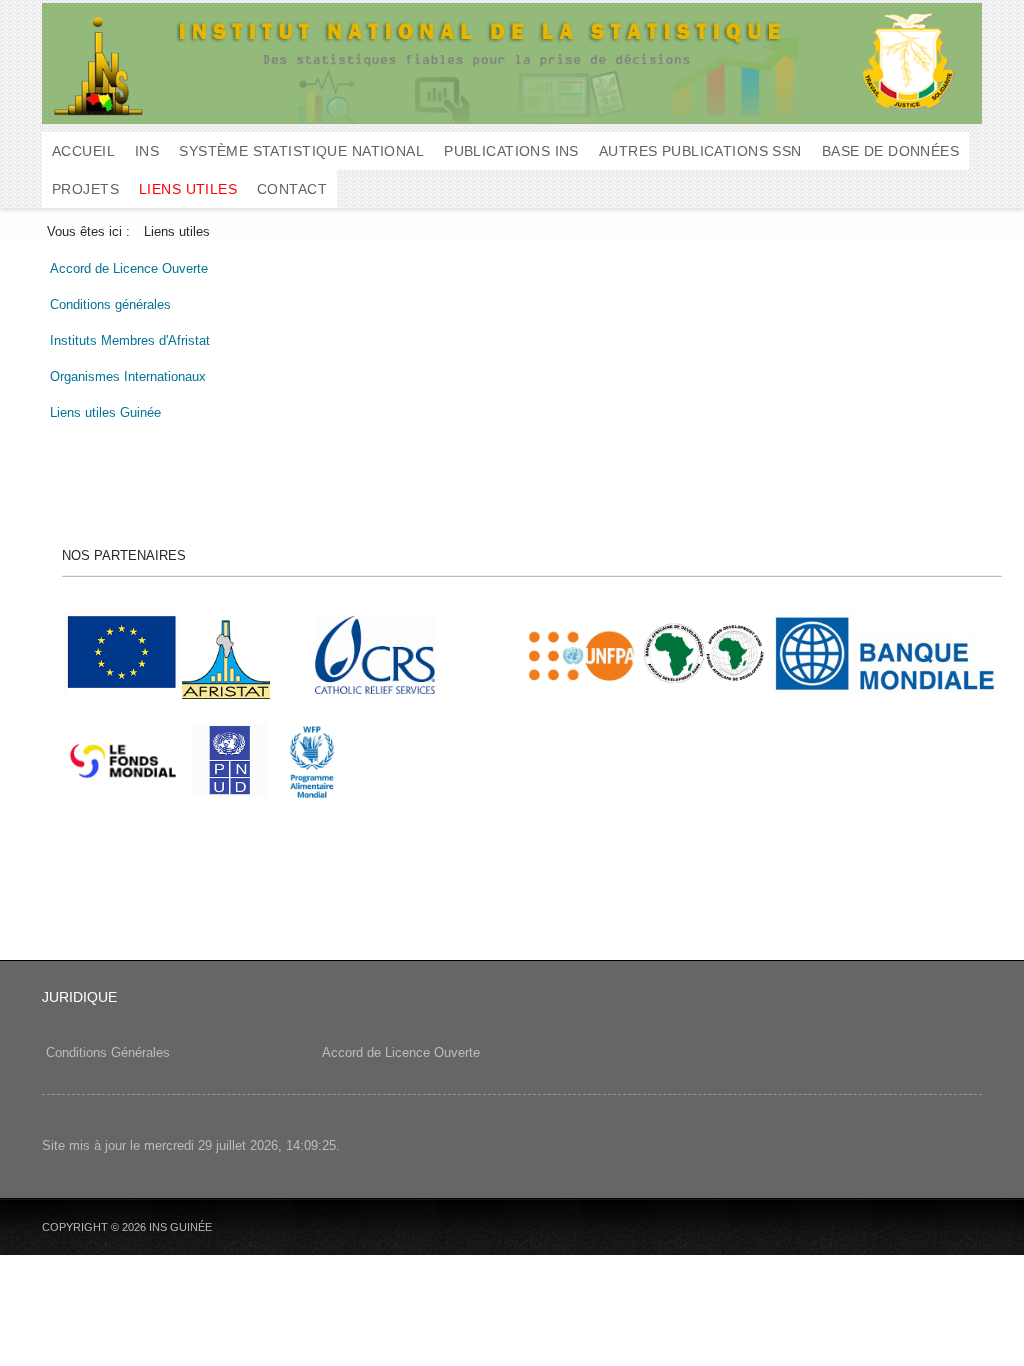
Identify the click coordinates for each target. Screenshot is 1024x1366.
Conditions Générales (108, 1052)
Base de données (890, 151)
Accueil (83, 151)
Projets (85, 189)
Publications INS (511, 151)
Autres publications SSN (700, 151)
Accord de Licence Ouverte (129, 268)
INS (147, 151)
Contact (292, 189)
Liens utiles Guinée (105, 412)
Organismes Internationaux (128, 376)
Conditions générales (110, 304)
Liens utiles (188, 189)
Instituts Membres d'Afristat (130, 340)
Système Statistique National (301, 151)
